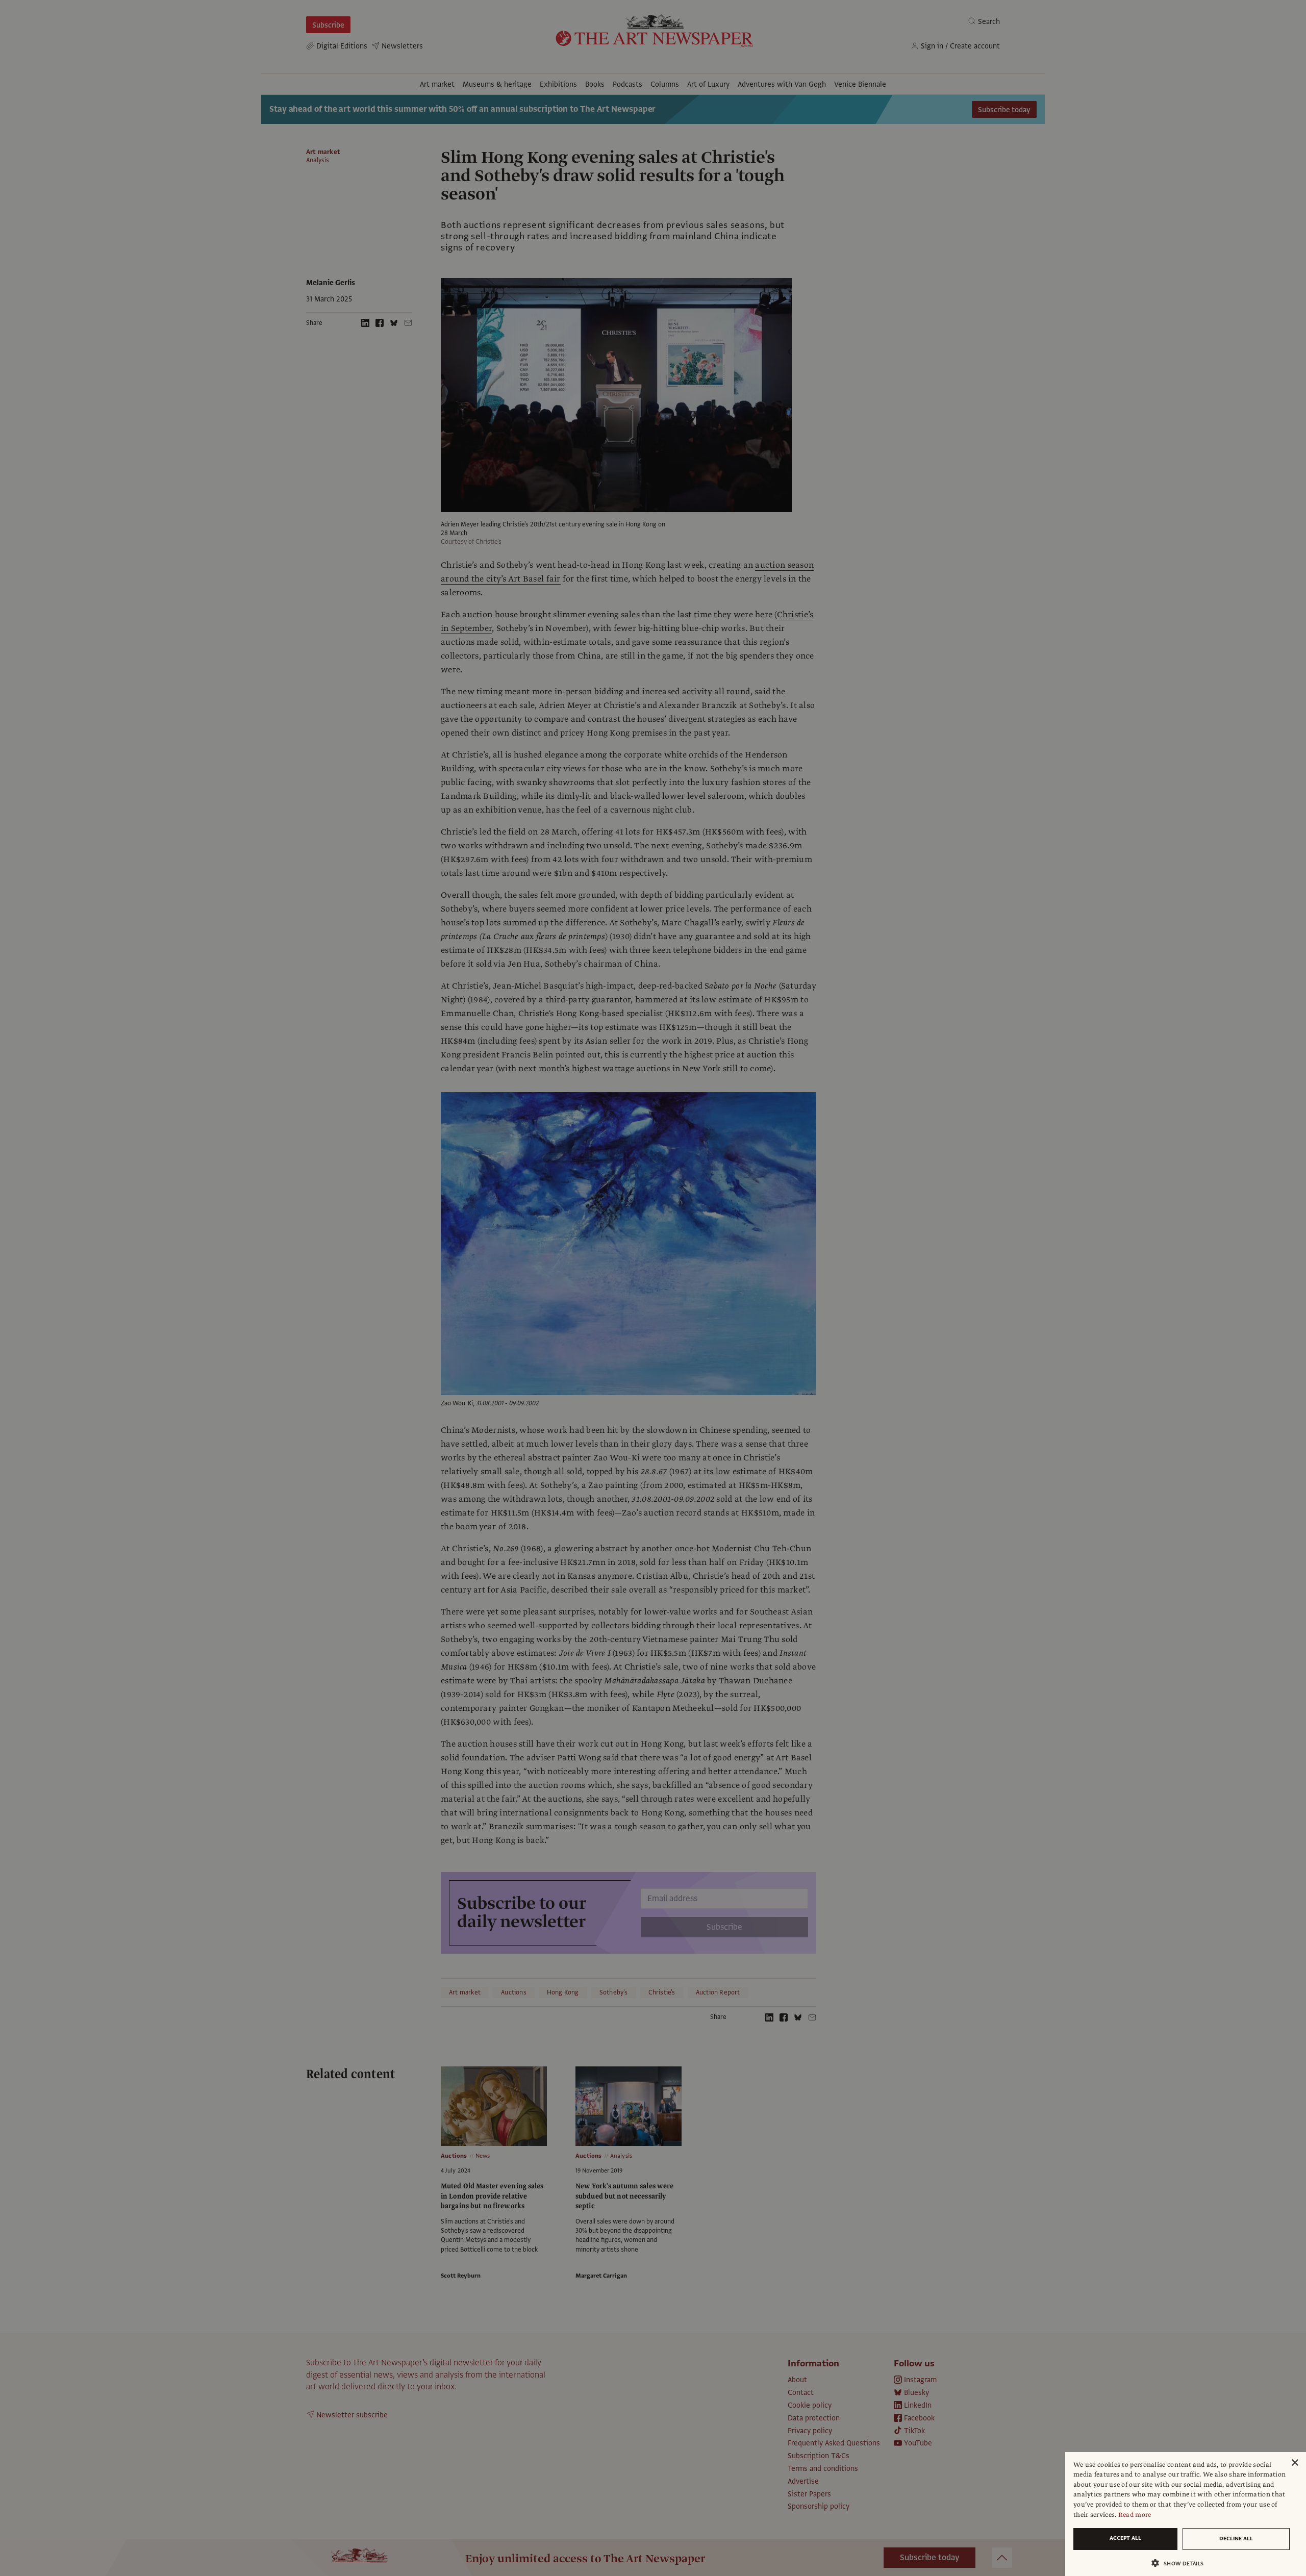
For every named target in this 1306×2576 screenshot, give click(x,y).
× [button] (1295, 2463)
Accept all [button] (1125, 2538)
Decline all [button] (1236, 2539)
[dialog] (1186, 2514)
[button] (1182, 2563)
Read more (1135, 2515)
